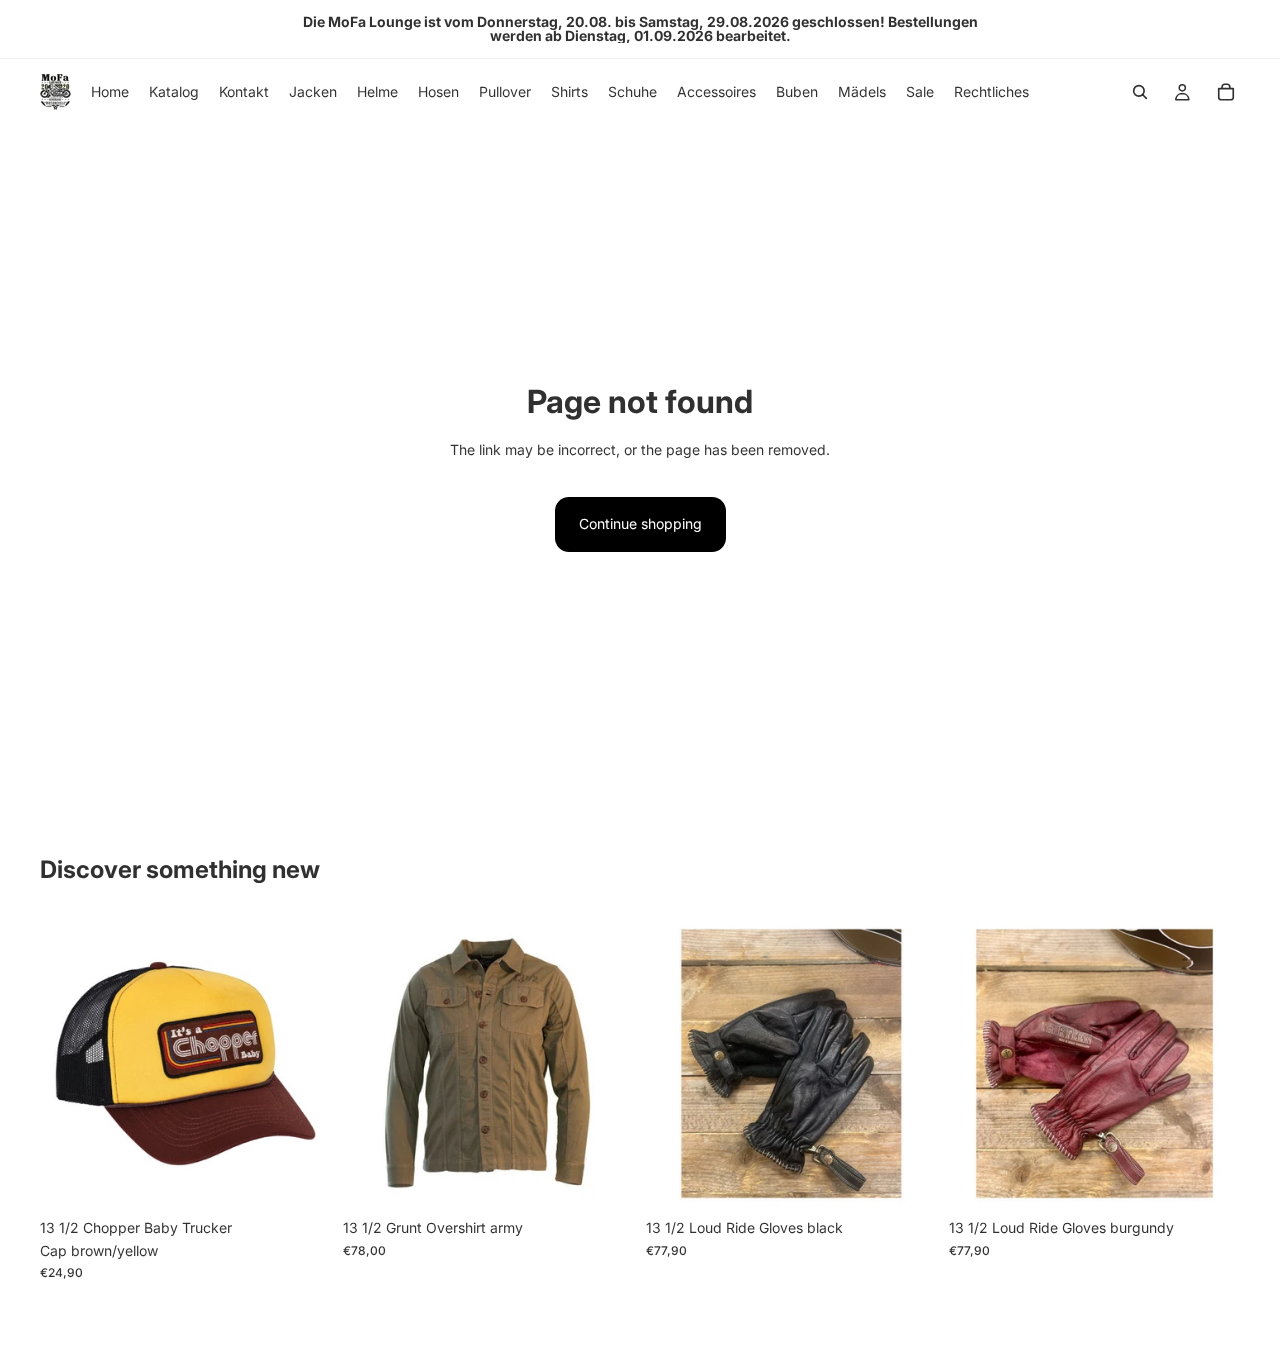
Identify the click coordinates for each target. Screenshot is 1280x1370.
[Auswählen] (603, 1179)
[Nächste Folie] (907, 1064)
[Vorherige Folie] (676, 1064)
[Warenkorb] (1226, 92)
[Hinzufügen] (300, 1179)
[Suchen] (1140, 92)
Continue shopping (640, 523)
